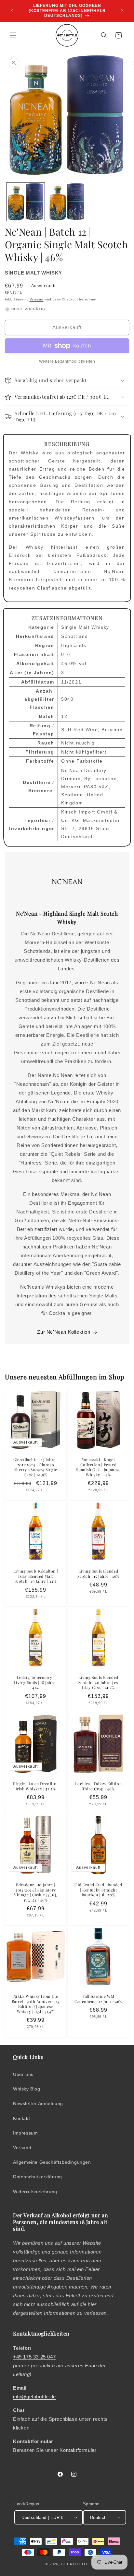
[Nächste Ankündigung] (122, 11)
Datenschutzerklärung (38, 2177)
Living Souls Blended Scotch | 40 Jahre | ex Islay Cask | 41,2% (98, 1682)
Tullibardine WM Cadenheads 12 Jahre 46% (98, 1999)
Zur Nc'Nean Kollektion (64, 1332)
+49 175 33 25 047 (34, 2357)
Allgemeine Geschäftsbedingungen (52, 2162)
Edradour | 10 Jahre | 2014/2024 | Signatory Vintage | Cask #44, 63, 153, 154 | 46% (36, 1892)
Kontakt (21, 2118)
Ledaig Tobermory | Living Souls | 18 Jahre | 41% (36, 1682)
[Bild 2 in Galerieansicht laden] (67, 202)
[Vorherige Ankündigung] (12, 11)
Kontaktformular (78, 2450)
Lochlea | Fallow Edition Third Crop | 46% (98, 1786)
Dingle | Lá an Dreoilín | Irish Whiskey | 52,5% (36, 1786)
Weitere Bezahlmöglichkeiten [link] (67, 361)
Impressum (25, 2133)
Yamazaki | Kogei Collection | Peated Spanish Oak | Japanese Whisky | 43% (98, 1467)
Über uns (23, 2074)
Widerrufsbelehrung (35, 2192)
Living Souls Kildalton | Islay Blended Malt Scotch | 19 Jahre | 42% (36, 1576)
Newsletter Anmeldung (38, 2103)
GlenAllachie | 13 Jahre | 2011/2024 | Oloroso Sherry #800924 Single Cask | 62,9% (36, 1467)
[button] (13, 35)
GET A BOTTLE (75, 2564)
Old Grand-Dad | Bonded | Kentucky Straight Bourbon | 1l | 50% (98, 1890)
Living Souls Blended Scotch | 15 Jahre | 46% (98, 1574)
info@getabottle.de (34, 2397)
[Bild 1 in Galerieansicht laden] (26, 202)
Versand (37, 299)
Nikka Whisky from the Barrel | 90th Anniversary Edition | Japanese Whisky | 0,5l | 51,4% (36, 2004)
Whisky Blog (27, 2089)
